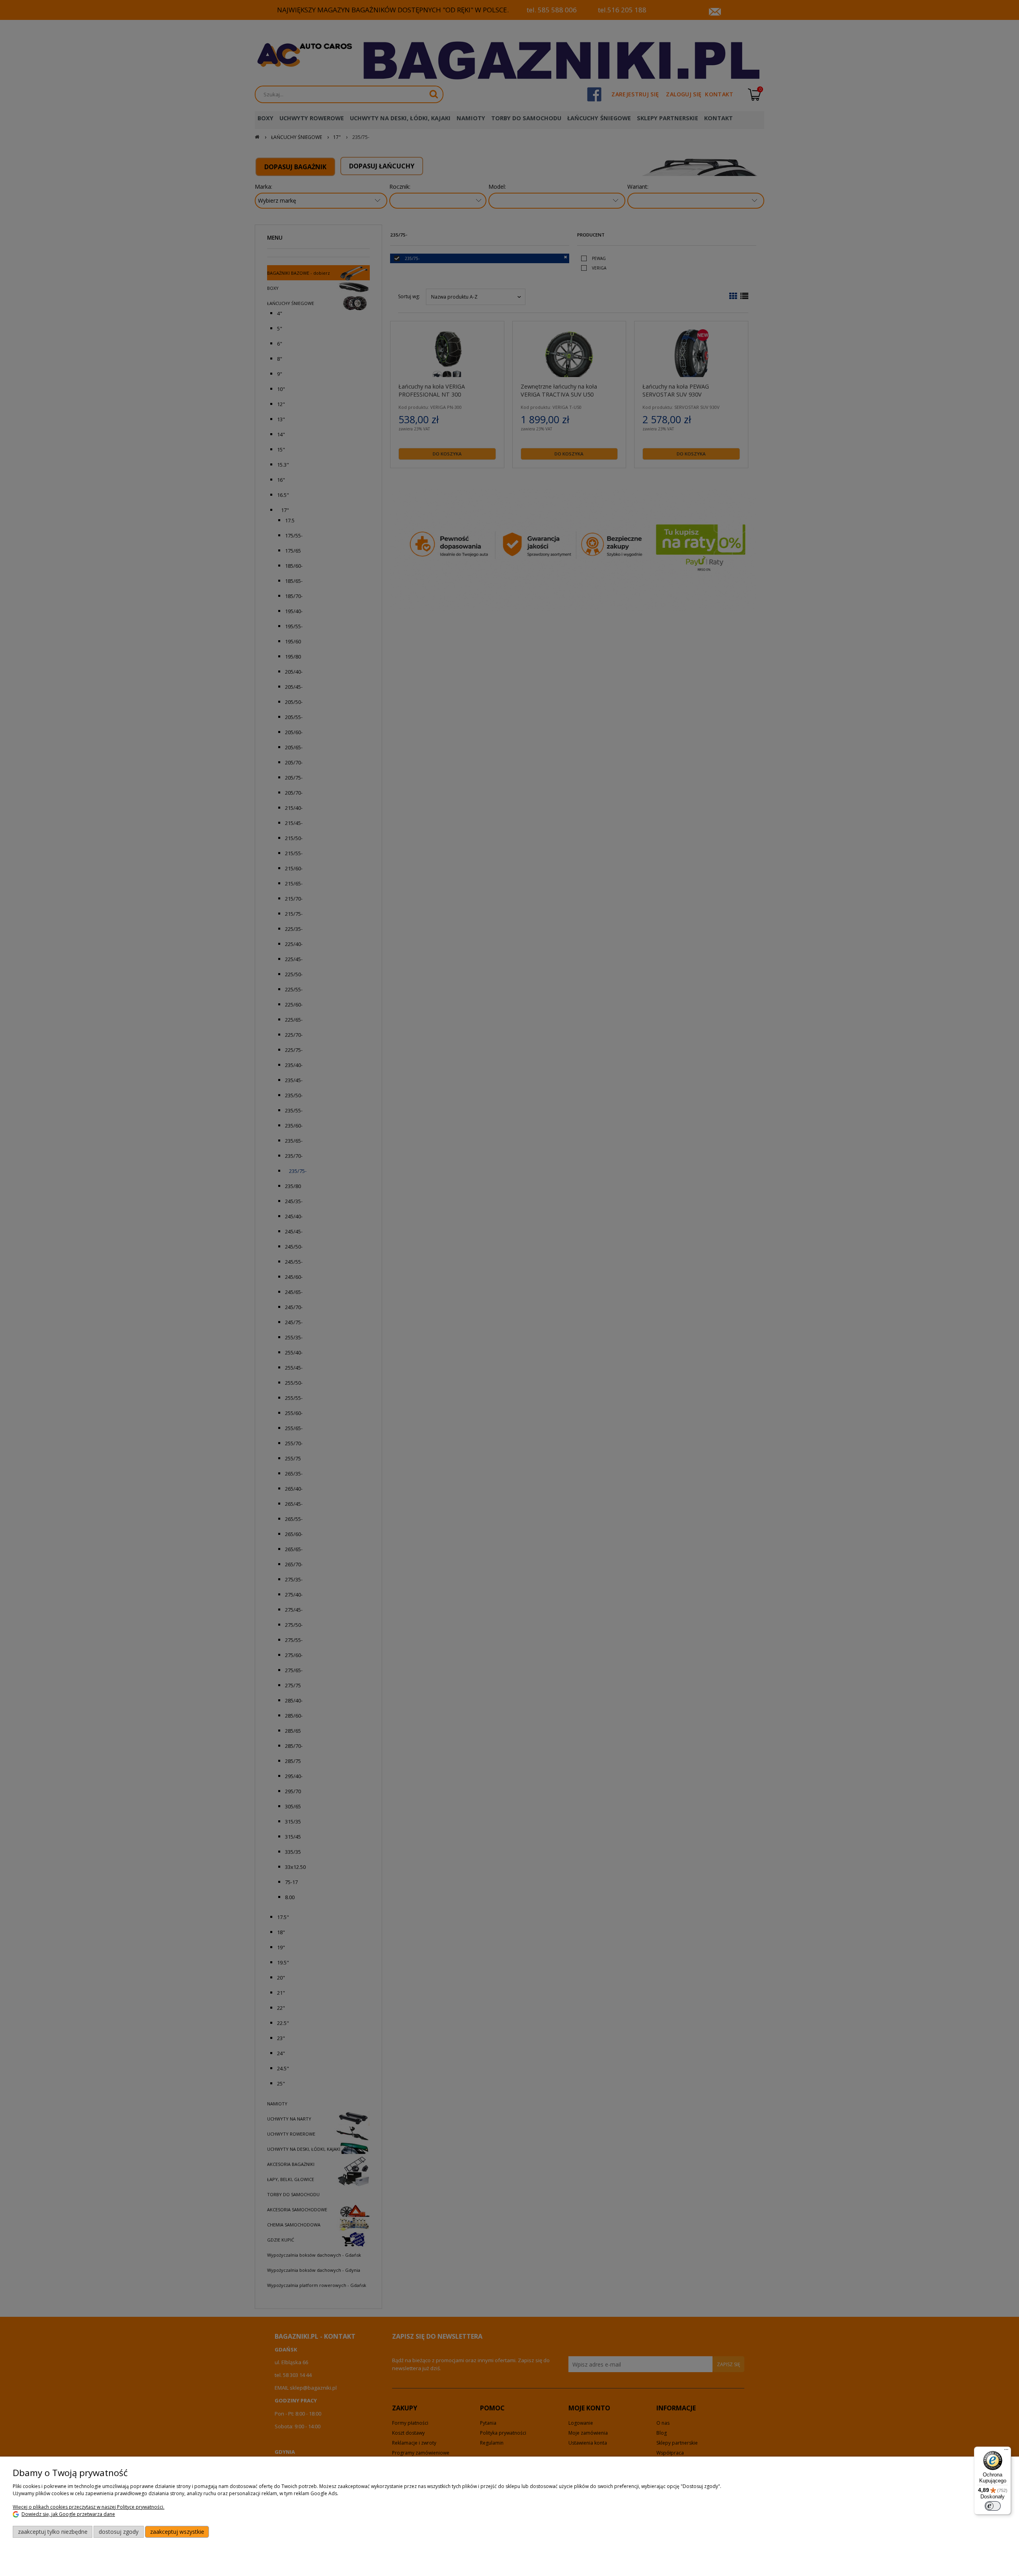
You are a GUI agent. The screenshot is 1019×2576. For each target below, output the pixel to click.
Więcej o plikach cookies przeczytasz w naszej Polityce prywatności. (89, 2507)
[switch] (993, 2506)
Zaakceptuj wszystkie (177, 2532)
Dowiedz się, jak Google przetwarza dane (68, 2514)
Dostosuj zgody (119, 2532)
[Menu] (1006, 2451)
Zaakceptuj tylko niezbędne (53, 2532)
